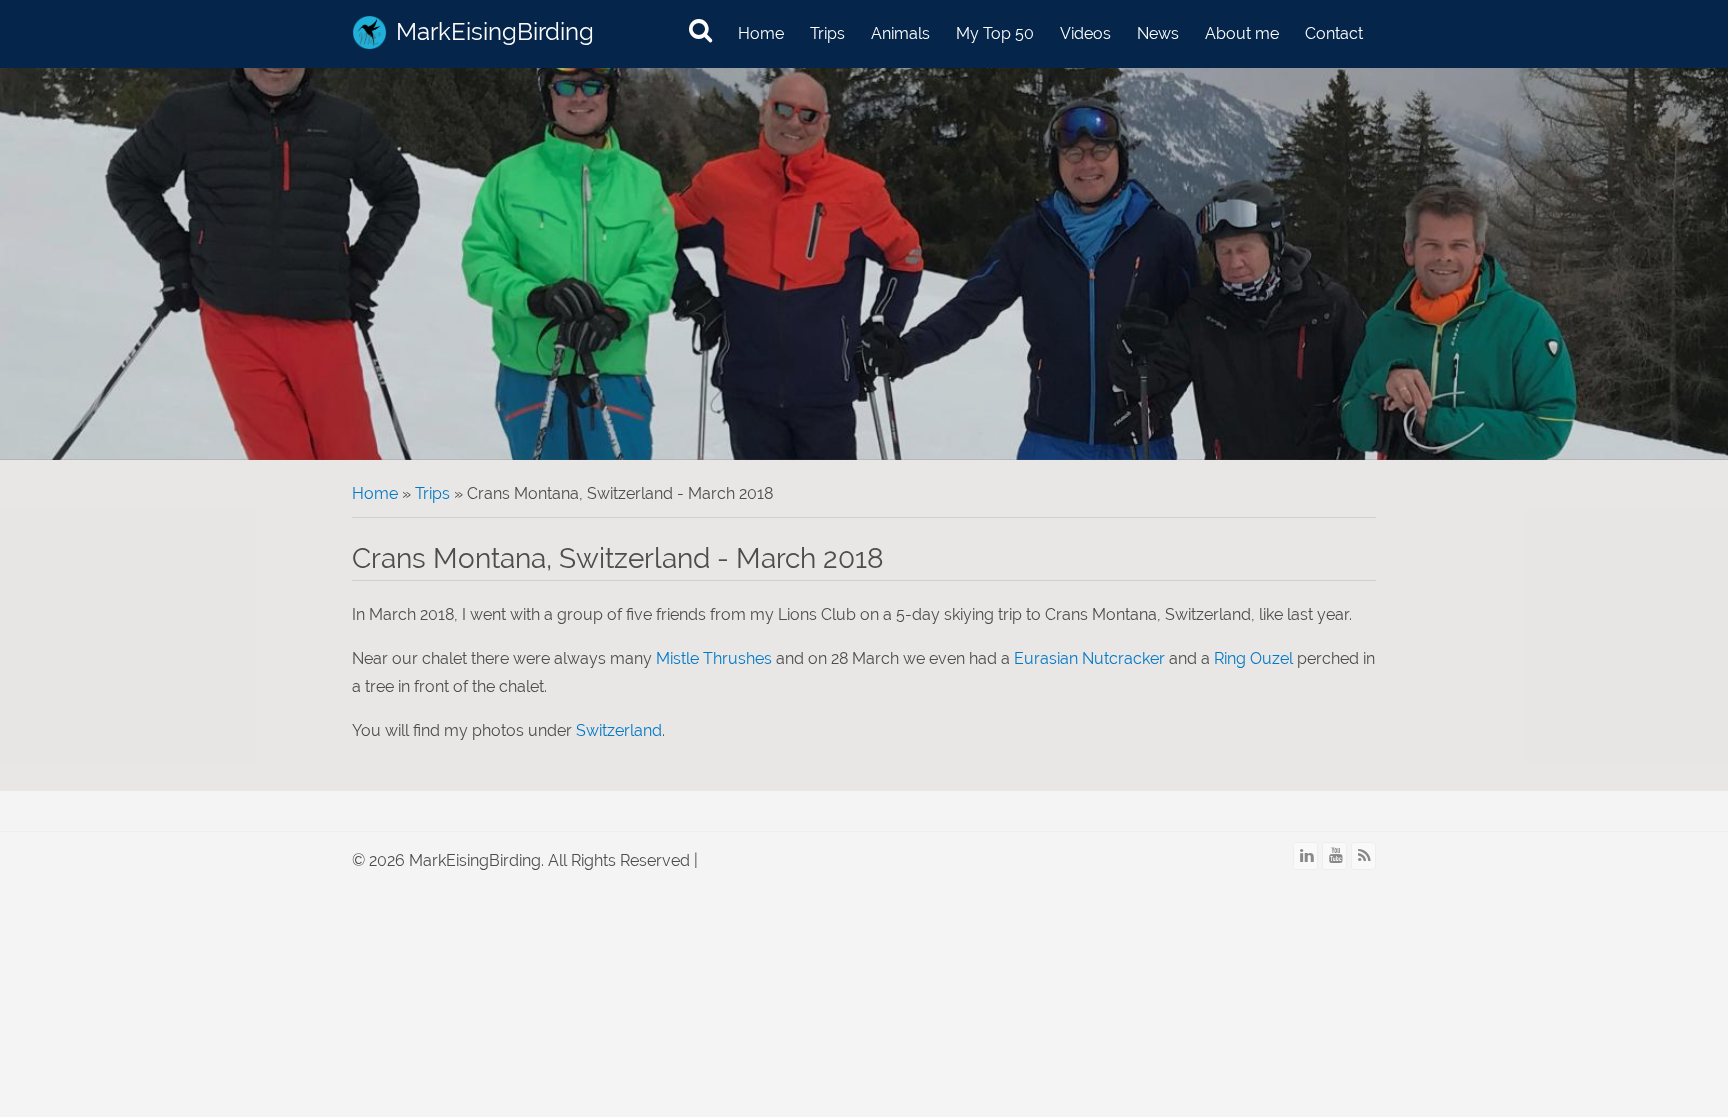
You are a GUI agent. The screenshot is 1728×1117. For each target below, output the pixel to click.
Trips (827, 33)
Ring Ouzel (1253, 658)
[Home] (369, 32)
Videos (1085, 33)
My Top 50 (995, 33)
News (1158, 33)
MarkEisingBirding (495, 31)
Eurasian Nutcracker (1089, 658)
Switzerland (619, 730)
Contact (1334, 33)
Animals (900, 33)
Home (761, 33)
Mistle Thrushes (714, 658)
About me (1242, 33)
